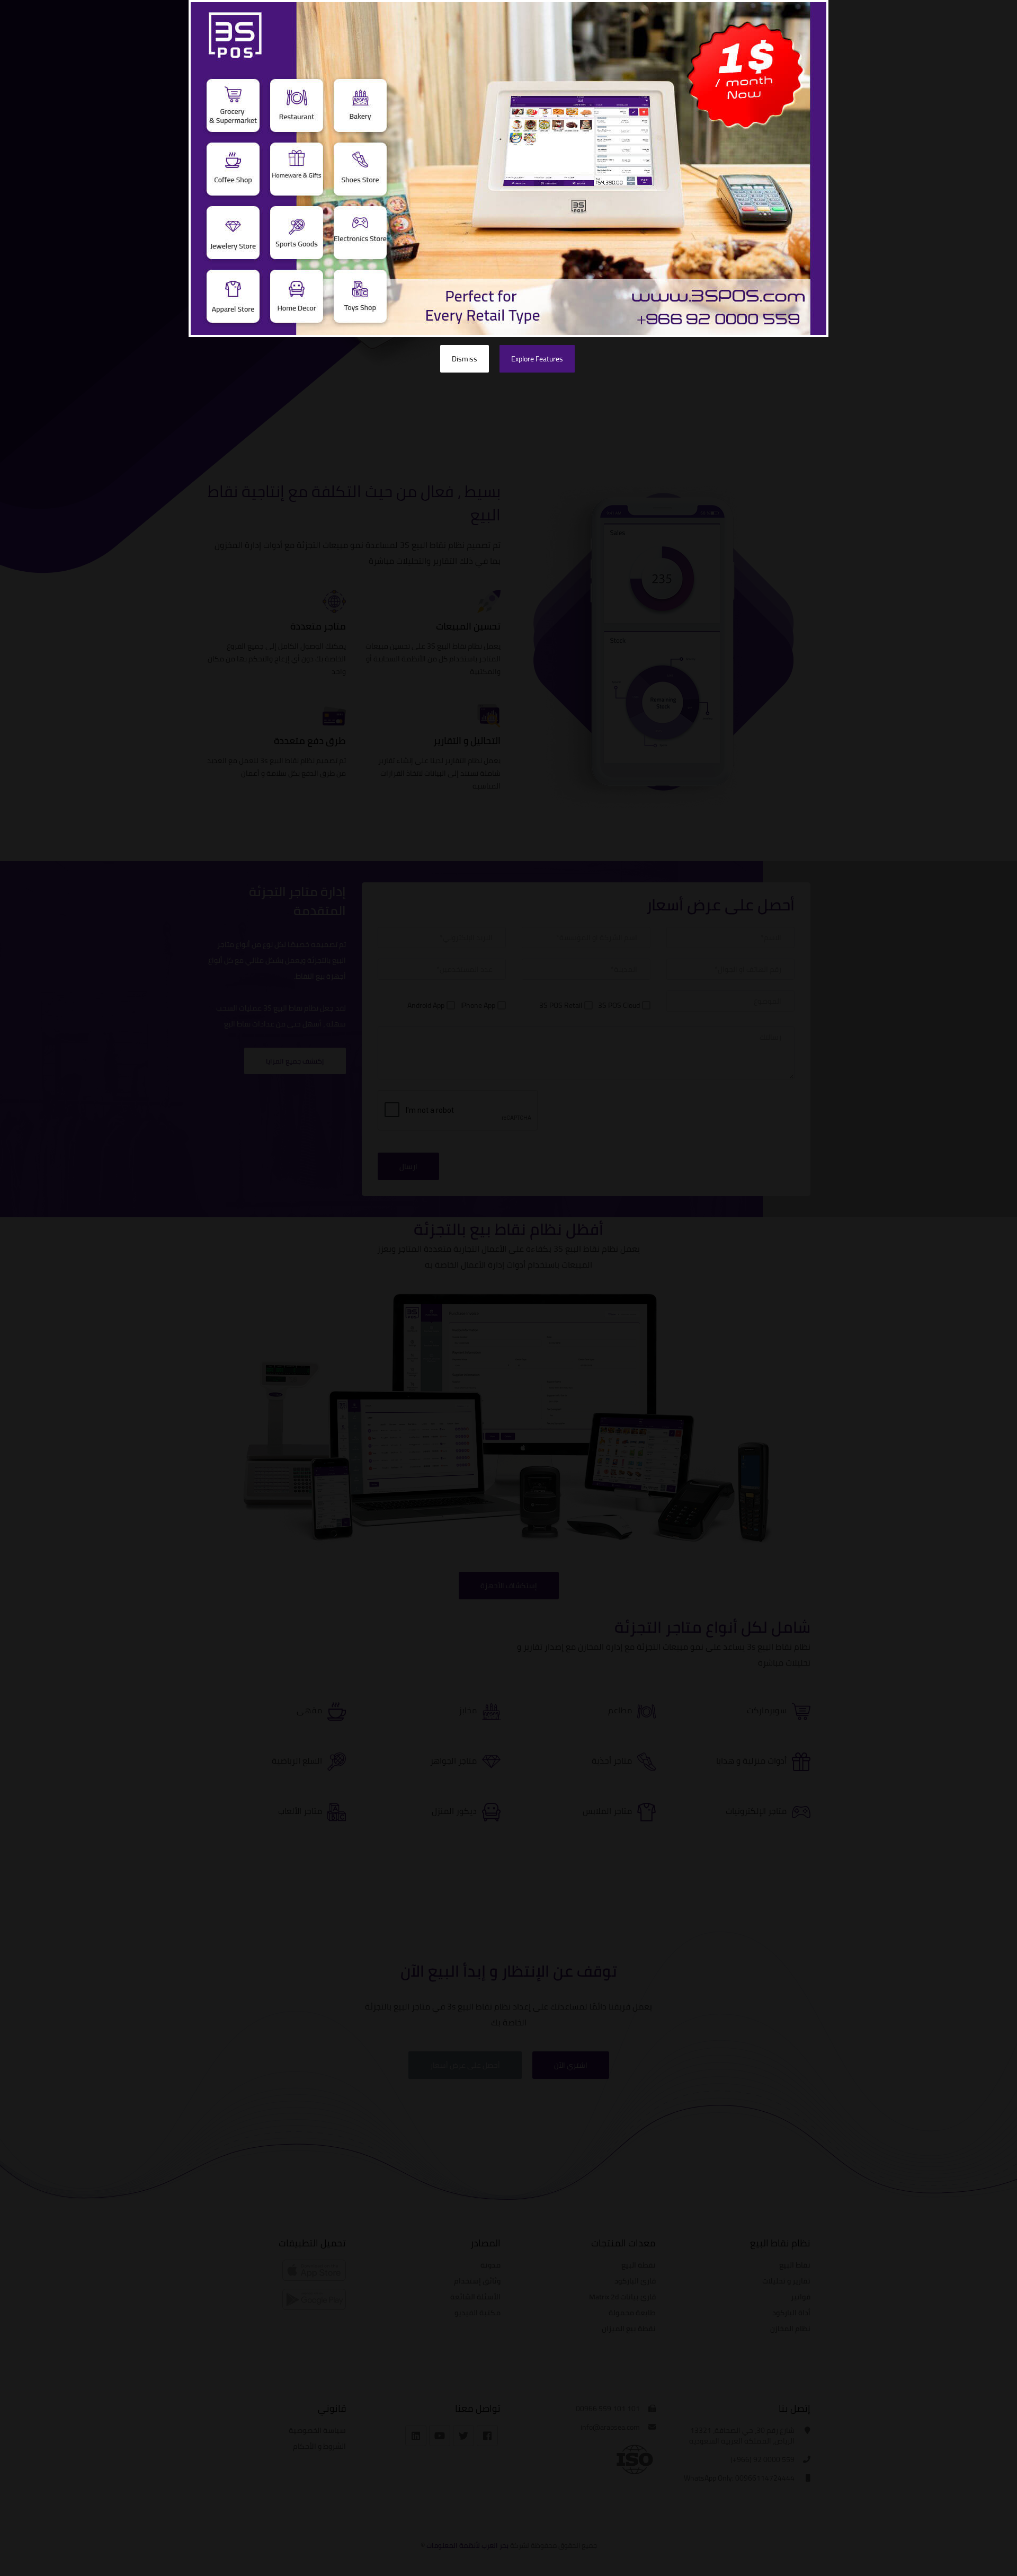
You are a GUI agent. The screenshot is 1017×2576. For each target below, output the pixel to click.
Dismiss (465, 359)
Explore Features (537, 359)
